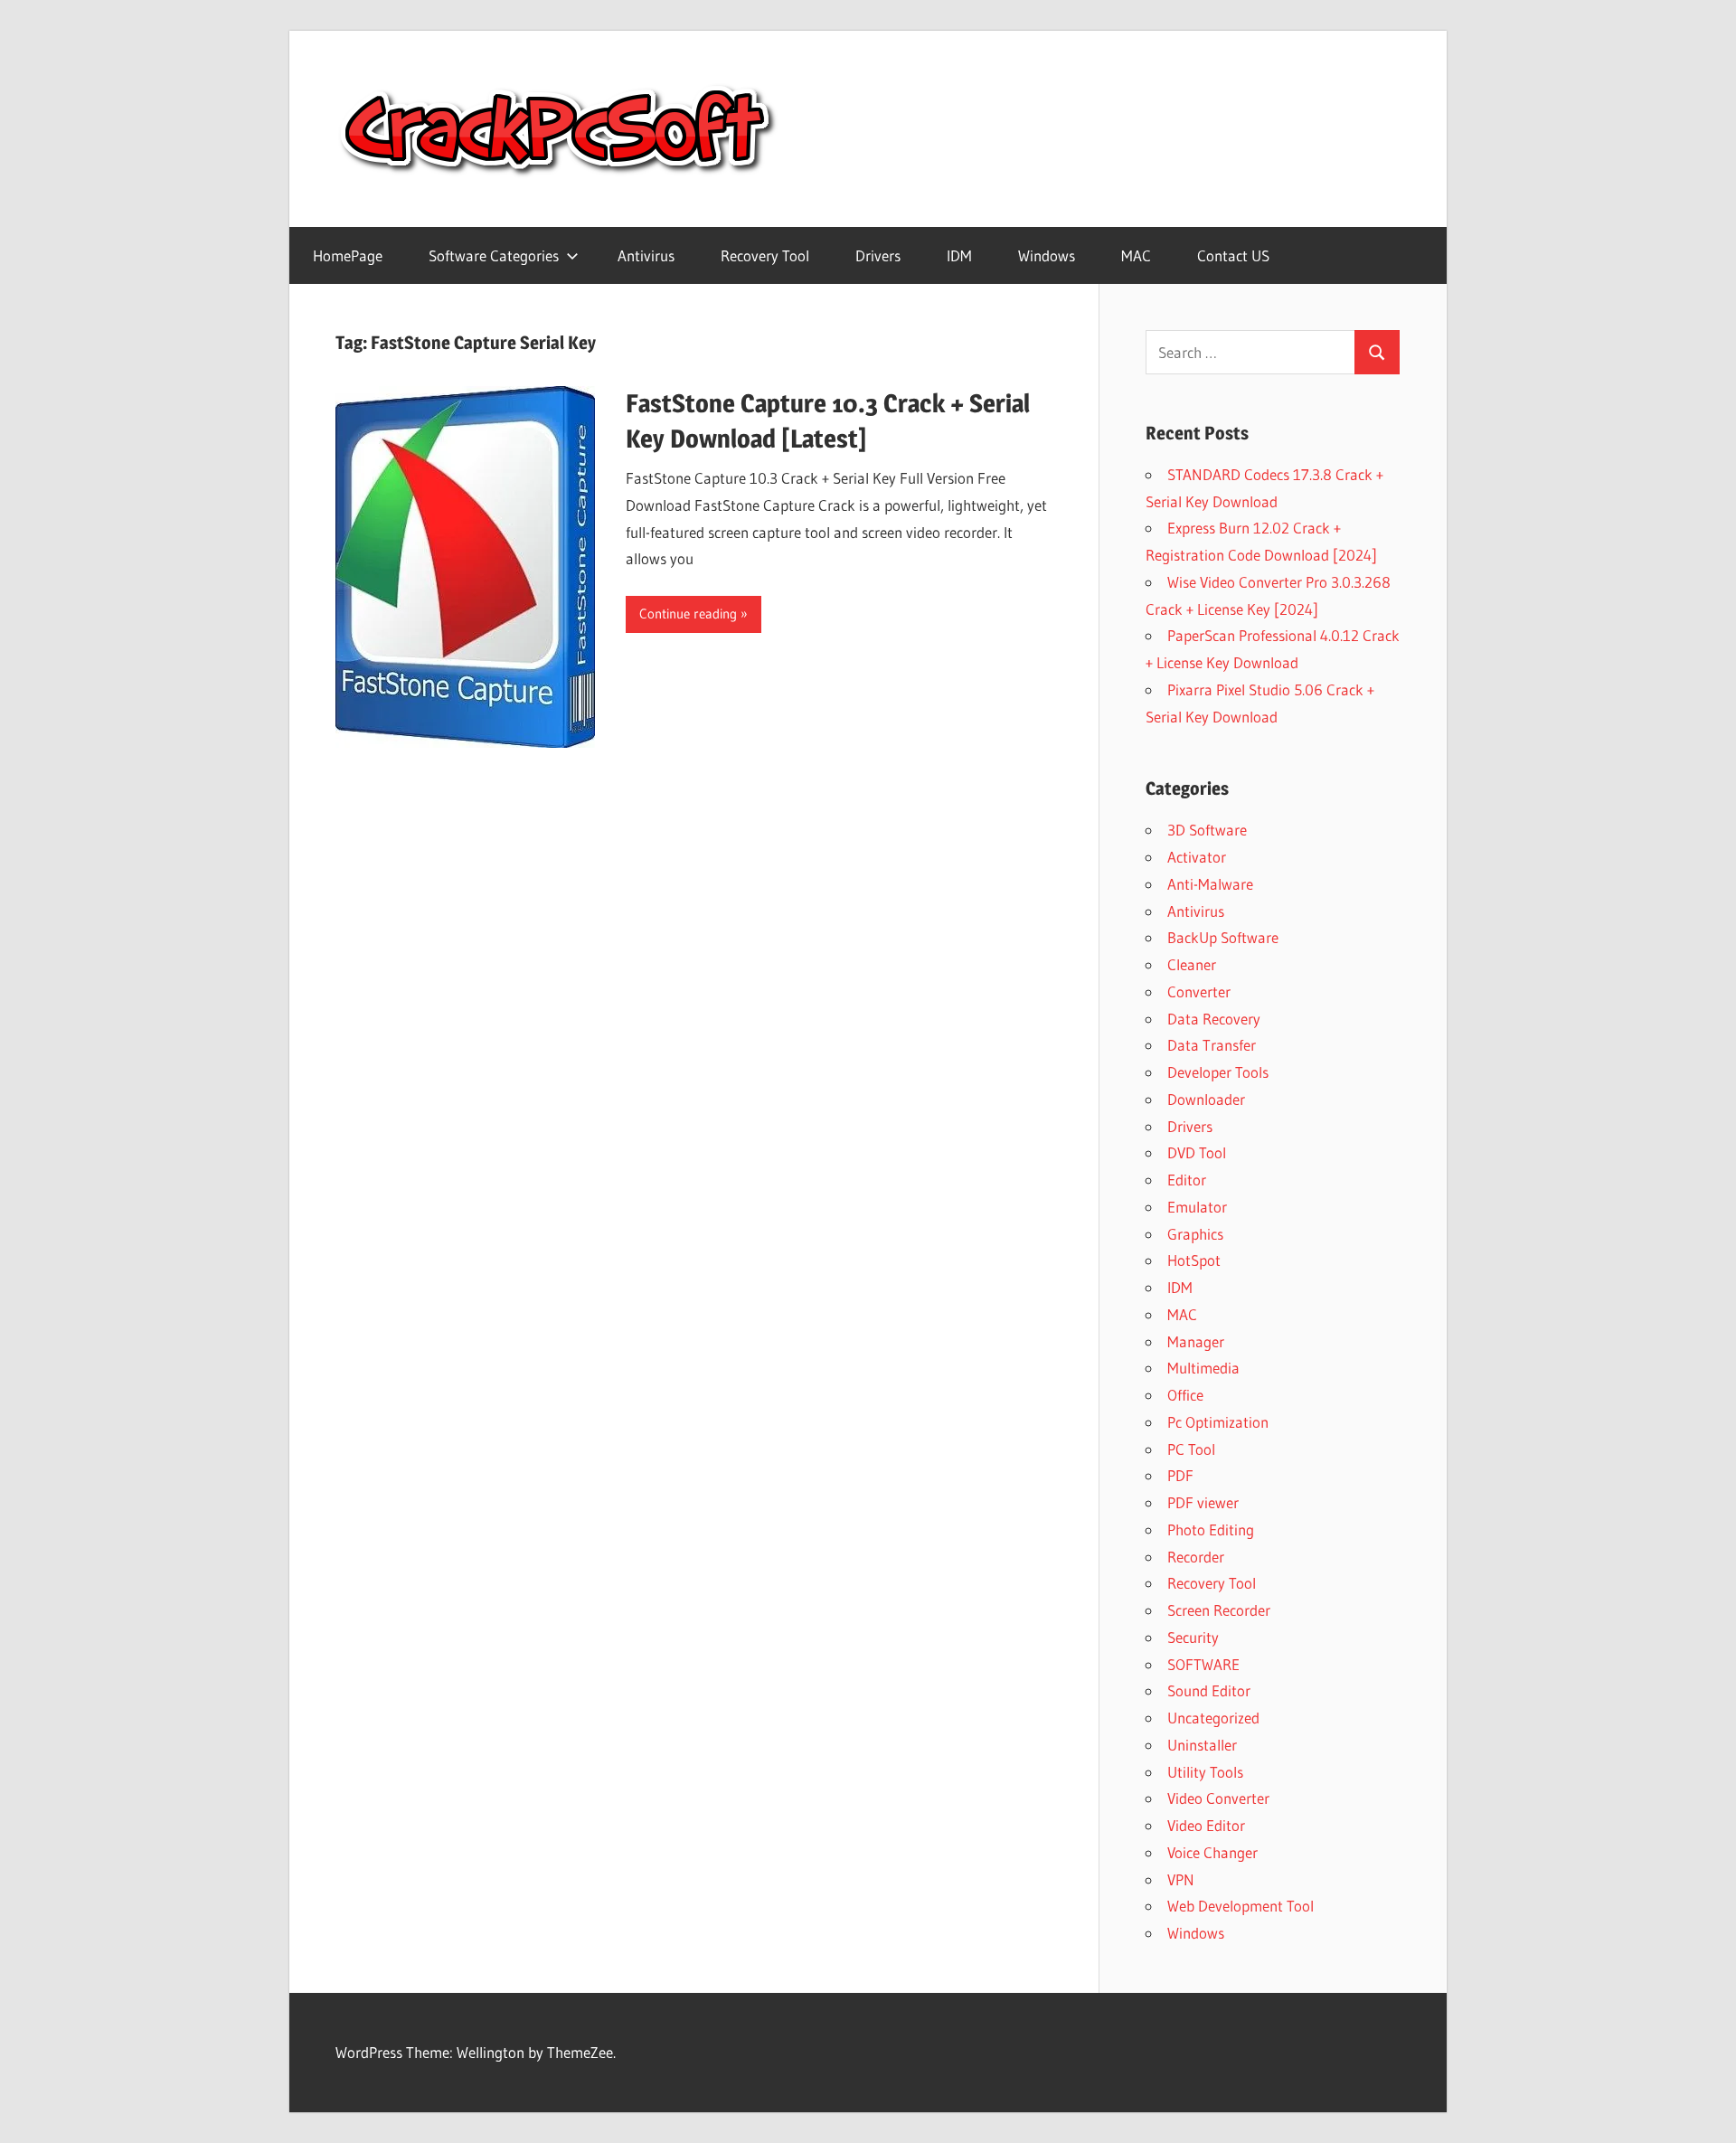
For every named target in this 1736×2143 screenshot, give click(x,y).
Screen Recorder (1219, 1610)
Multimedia (1203, 1368)
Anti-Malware (1210, 884)
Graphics (1195, 1234)
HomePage (348, 255)
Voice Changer (1212, 1852)
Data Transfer (1212, 1045)
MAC (1136, 255)
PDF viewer (1203, 1502)
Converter (1199, 991)
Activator (1197, 857)
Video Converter (1218, 1798)
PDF (1180, 1475)
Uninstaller (1202, 1745)
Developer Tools (1218, 1072)
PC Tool (1191, 1449)
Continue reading (688, 614)
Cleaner (1192, 964)
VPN (1181, 1879)
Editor (1187, 1180)
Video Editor (1206, 1825)
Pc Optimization (1218, 1422)
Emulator (1197, 1207)
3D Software (1207, 830)
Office (1185, 1395)
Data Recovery (1214, 1019)
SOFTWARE (1203, 1664)
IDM (959, 255)
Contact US (1233, 255)
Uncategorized (1213, 1718)
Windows (1047, 255)
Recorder (1196, 1557)
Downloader (1206, 1099)
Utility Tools (1205, 1772)
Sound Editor (1209, 1690)
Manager (1196, 1341)
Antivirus (646, 255)
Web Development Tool (1241, 1906)
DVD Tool (1197, 1152)
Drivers (878, 255)
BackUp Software (1223, 937)
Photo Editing (1211, 1529)
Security (1193, 1637)
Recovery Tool (765, 255)
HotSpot (1194, 1260)
